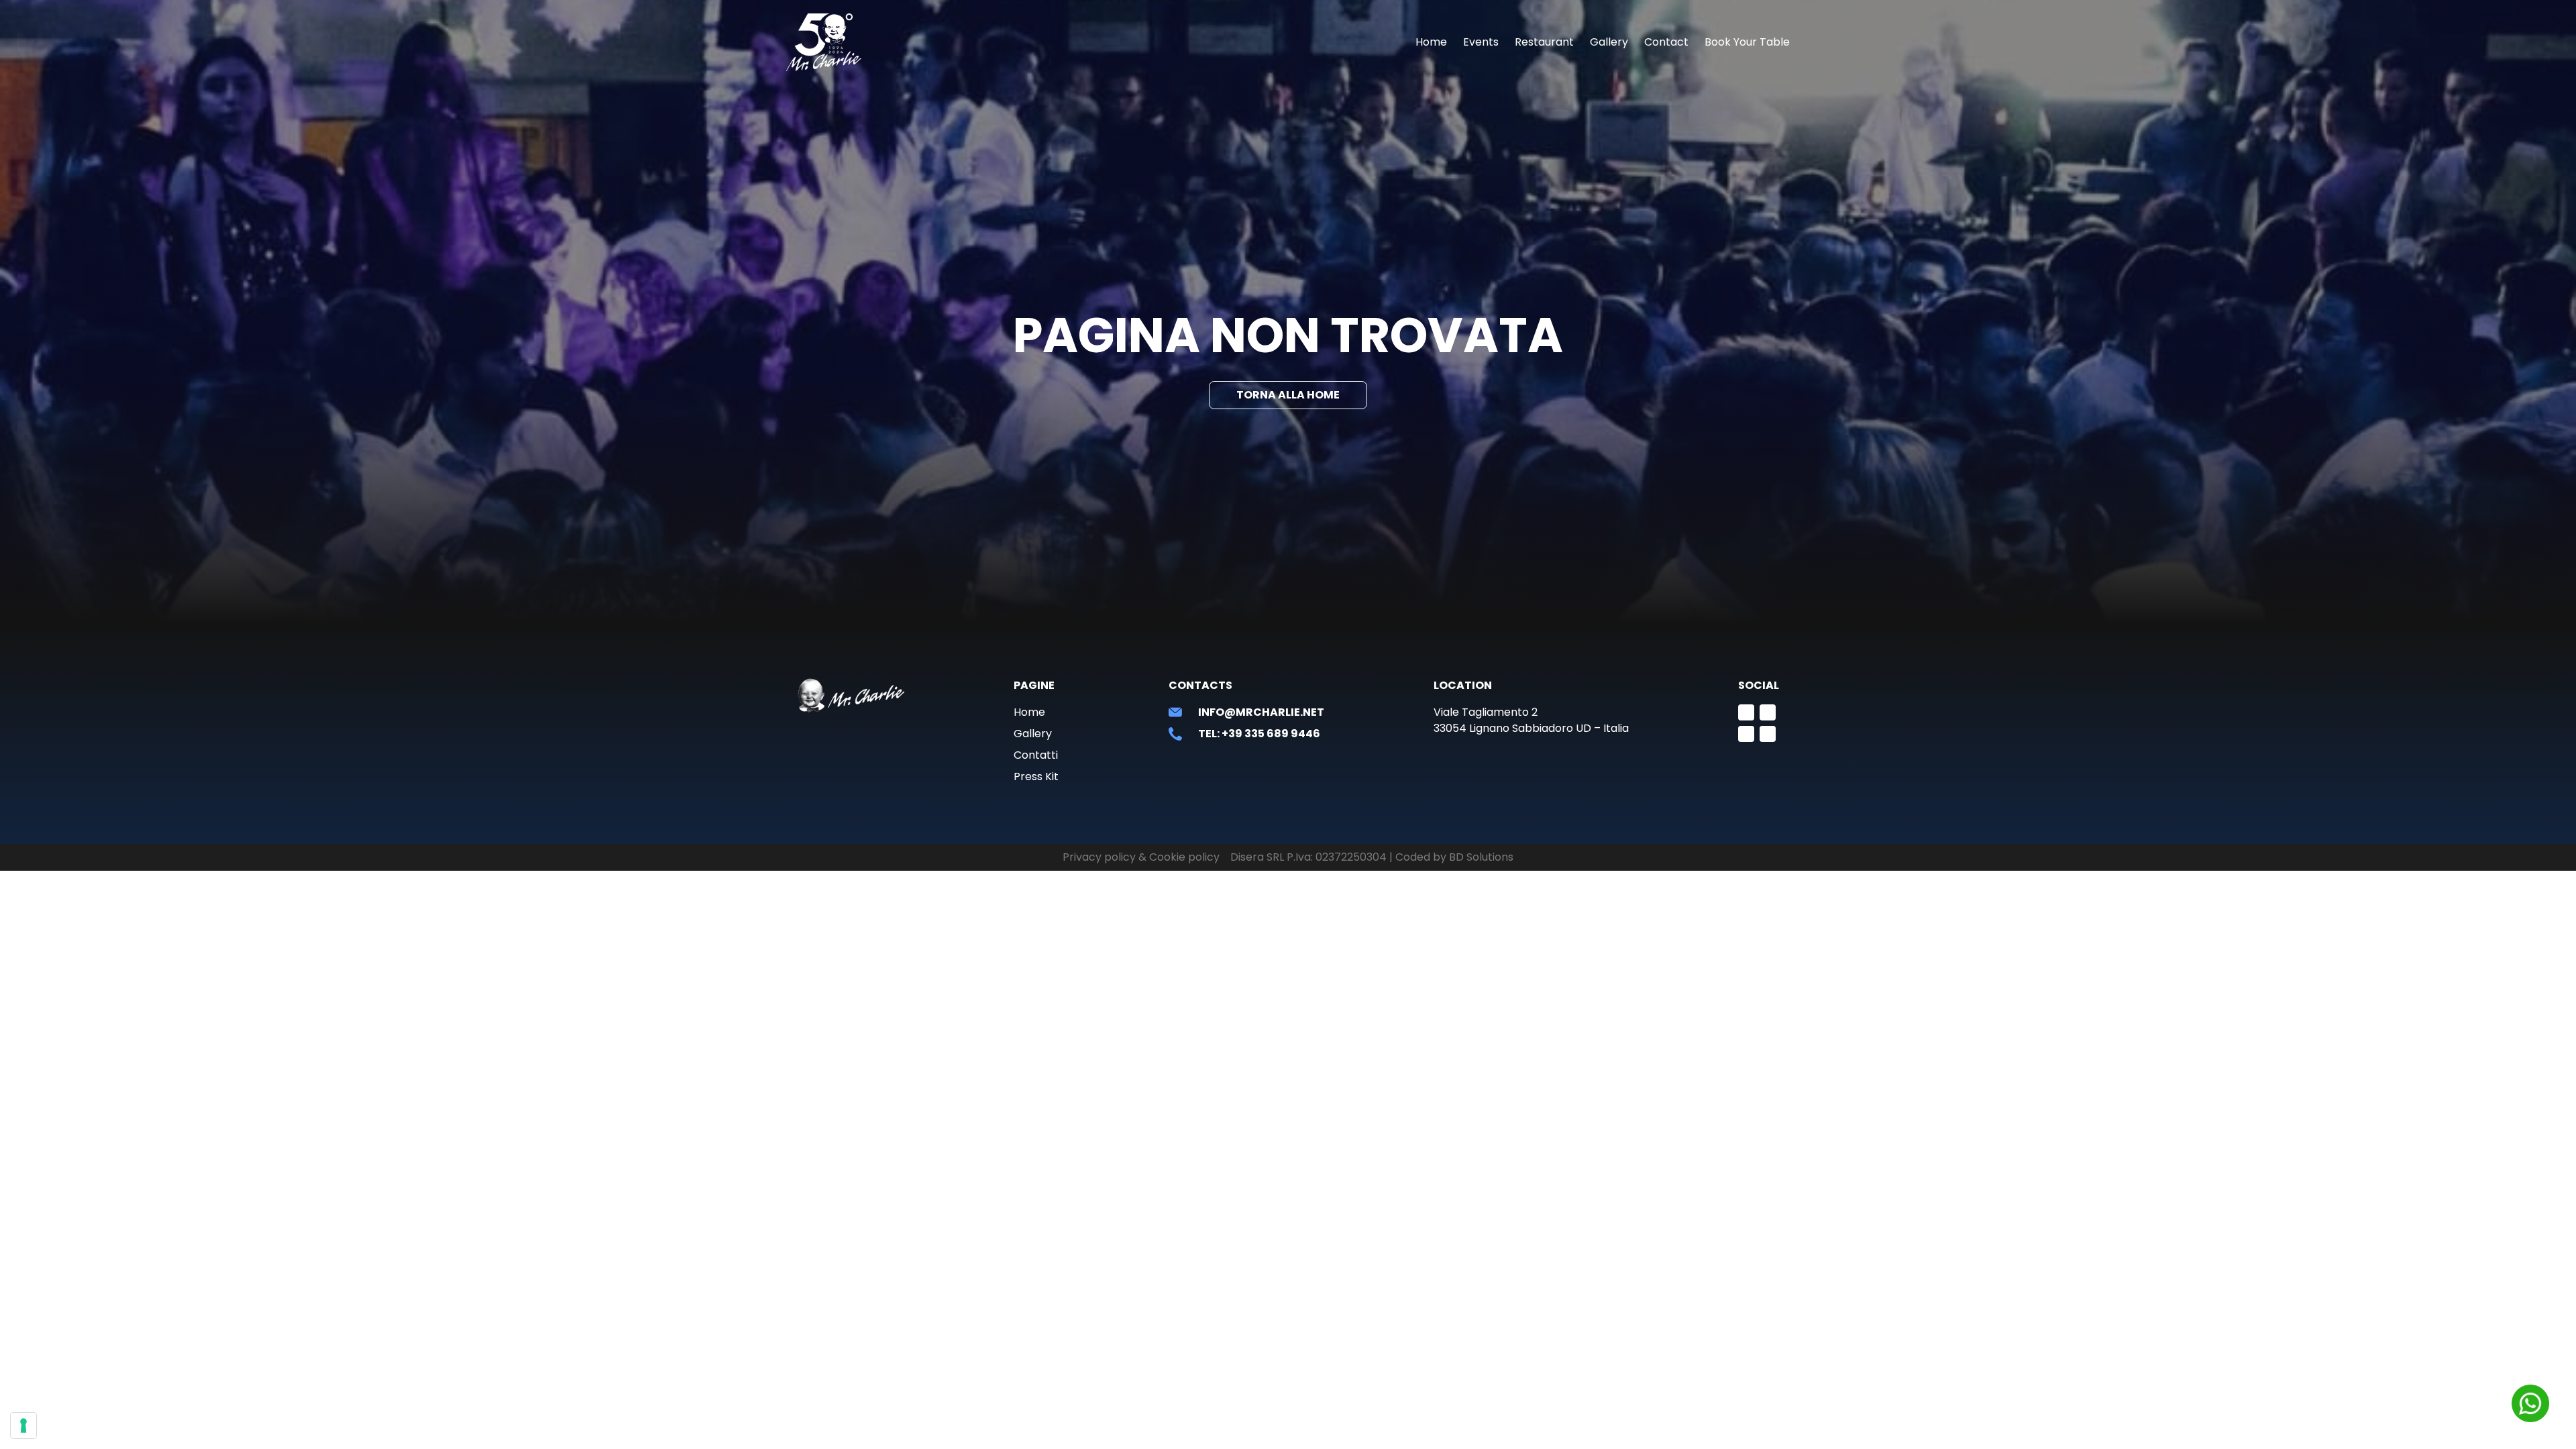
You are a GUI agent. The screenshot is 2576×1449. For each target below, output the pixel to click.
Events (1481, 42)
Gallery (1609, 42)
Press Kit (1036, 776)
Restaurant (1544, 42)
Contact (1666, 42)
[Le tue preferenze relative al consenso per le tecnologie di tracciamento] (23, 1426)
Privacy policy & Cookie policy (1141, 857)
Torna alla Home (1288, 395)
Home (1431, 42)
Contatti (1036, 755)
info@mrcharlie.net (1261, 712)
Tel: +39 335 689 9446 (1259, 734)
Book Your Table (1747, 42)
